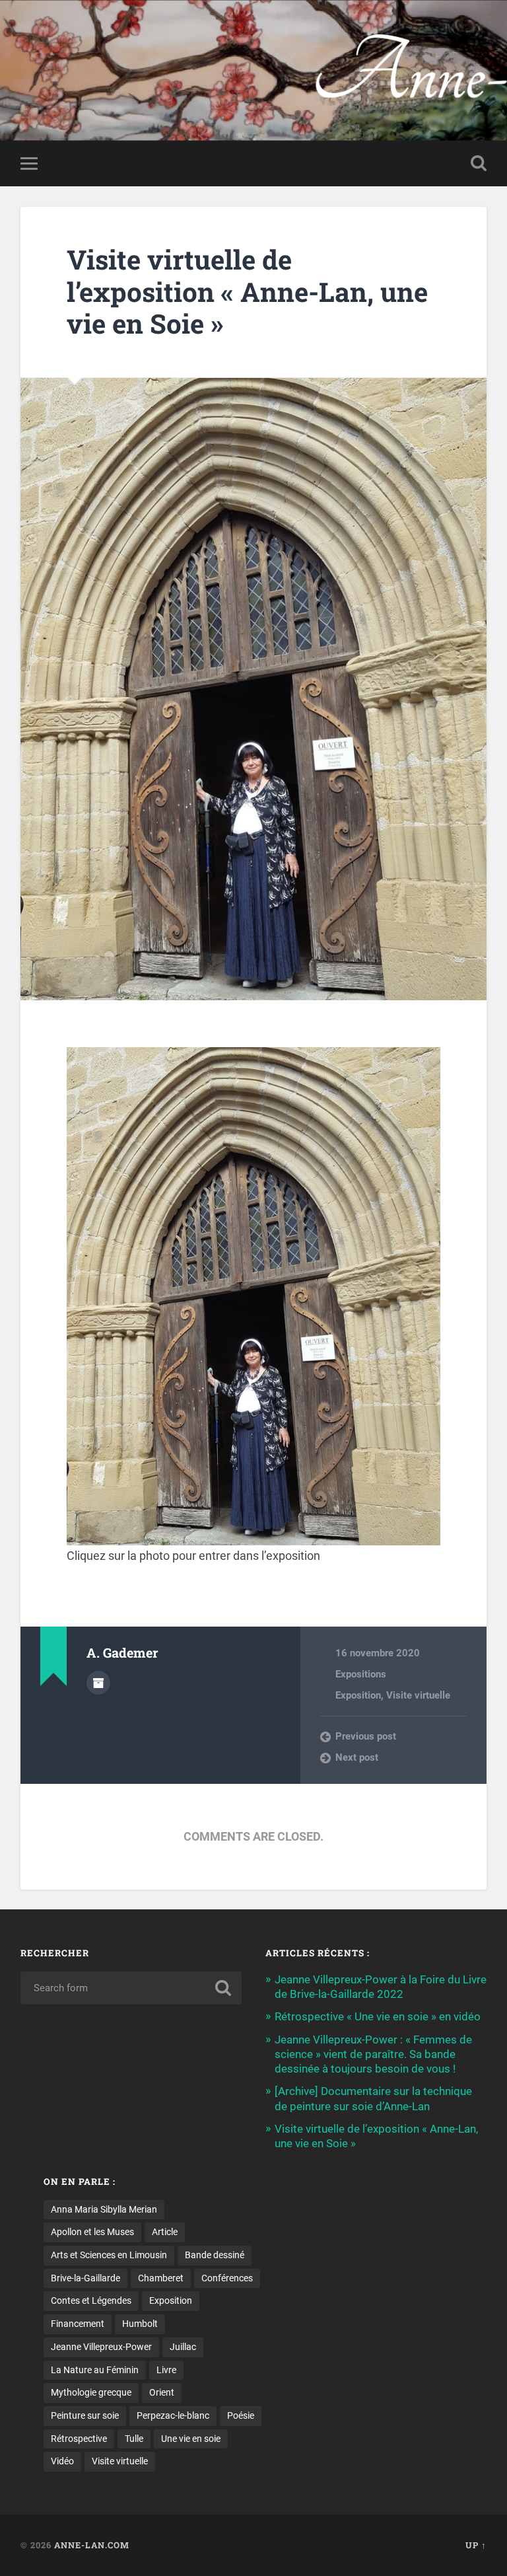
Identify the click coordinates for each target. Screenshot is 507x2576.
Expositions (361, 1674)
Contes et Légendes (91, 2300)
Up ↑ (476, 2545)
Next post (357, 1757)
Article (165, 2232)
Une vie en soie (191, 2439)
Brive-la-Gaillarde (85, 2278)
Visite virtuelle (418, 1695)
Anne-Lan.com (253, 56)
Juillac (183, 2347)
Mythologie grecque (91, 2392)
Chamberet (161, 2278)
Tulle (134, 2439)
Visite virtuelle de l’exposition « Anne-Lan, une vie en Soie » (247, 291)
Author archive (98, 1683)
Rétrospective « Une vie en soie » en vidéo (378, 2016)
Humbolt (140, 2324)
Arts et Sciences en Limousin (109, 2255)
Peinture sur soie (85, 2415)
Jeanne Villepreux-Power (101, 2347)
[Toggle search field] (479, 163)
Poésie (241, 2415)
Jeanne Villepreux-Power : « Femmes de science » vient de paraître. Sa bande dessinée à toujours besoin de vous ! (373, 2054)
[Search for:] (131, 1988)
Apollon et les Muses (92, 2232)
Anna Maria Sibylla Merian (104, 2209)
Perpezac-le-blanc (173, 2415)
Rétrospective (79, 2439)
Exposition (358, 1695)
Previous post (366, 1736)
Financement (78, 2324)
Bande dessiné (215, 2255)
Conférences (227, 2278)
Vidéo (62, 2461)
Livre (166, 2370)
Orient (162, 2392)
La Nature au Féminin (95, 2370)
